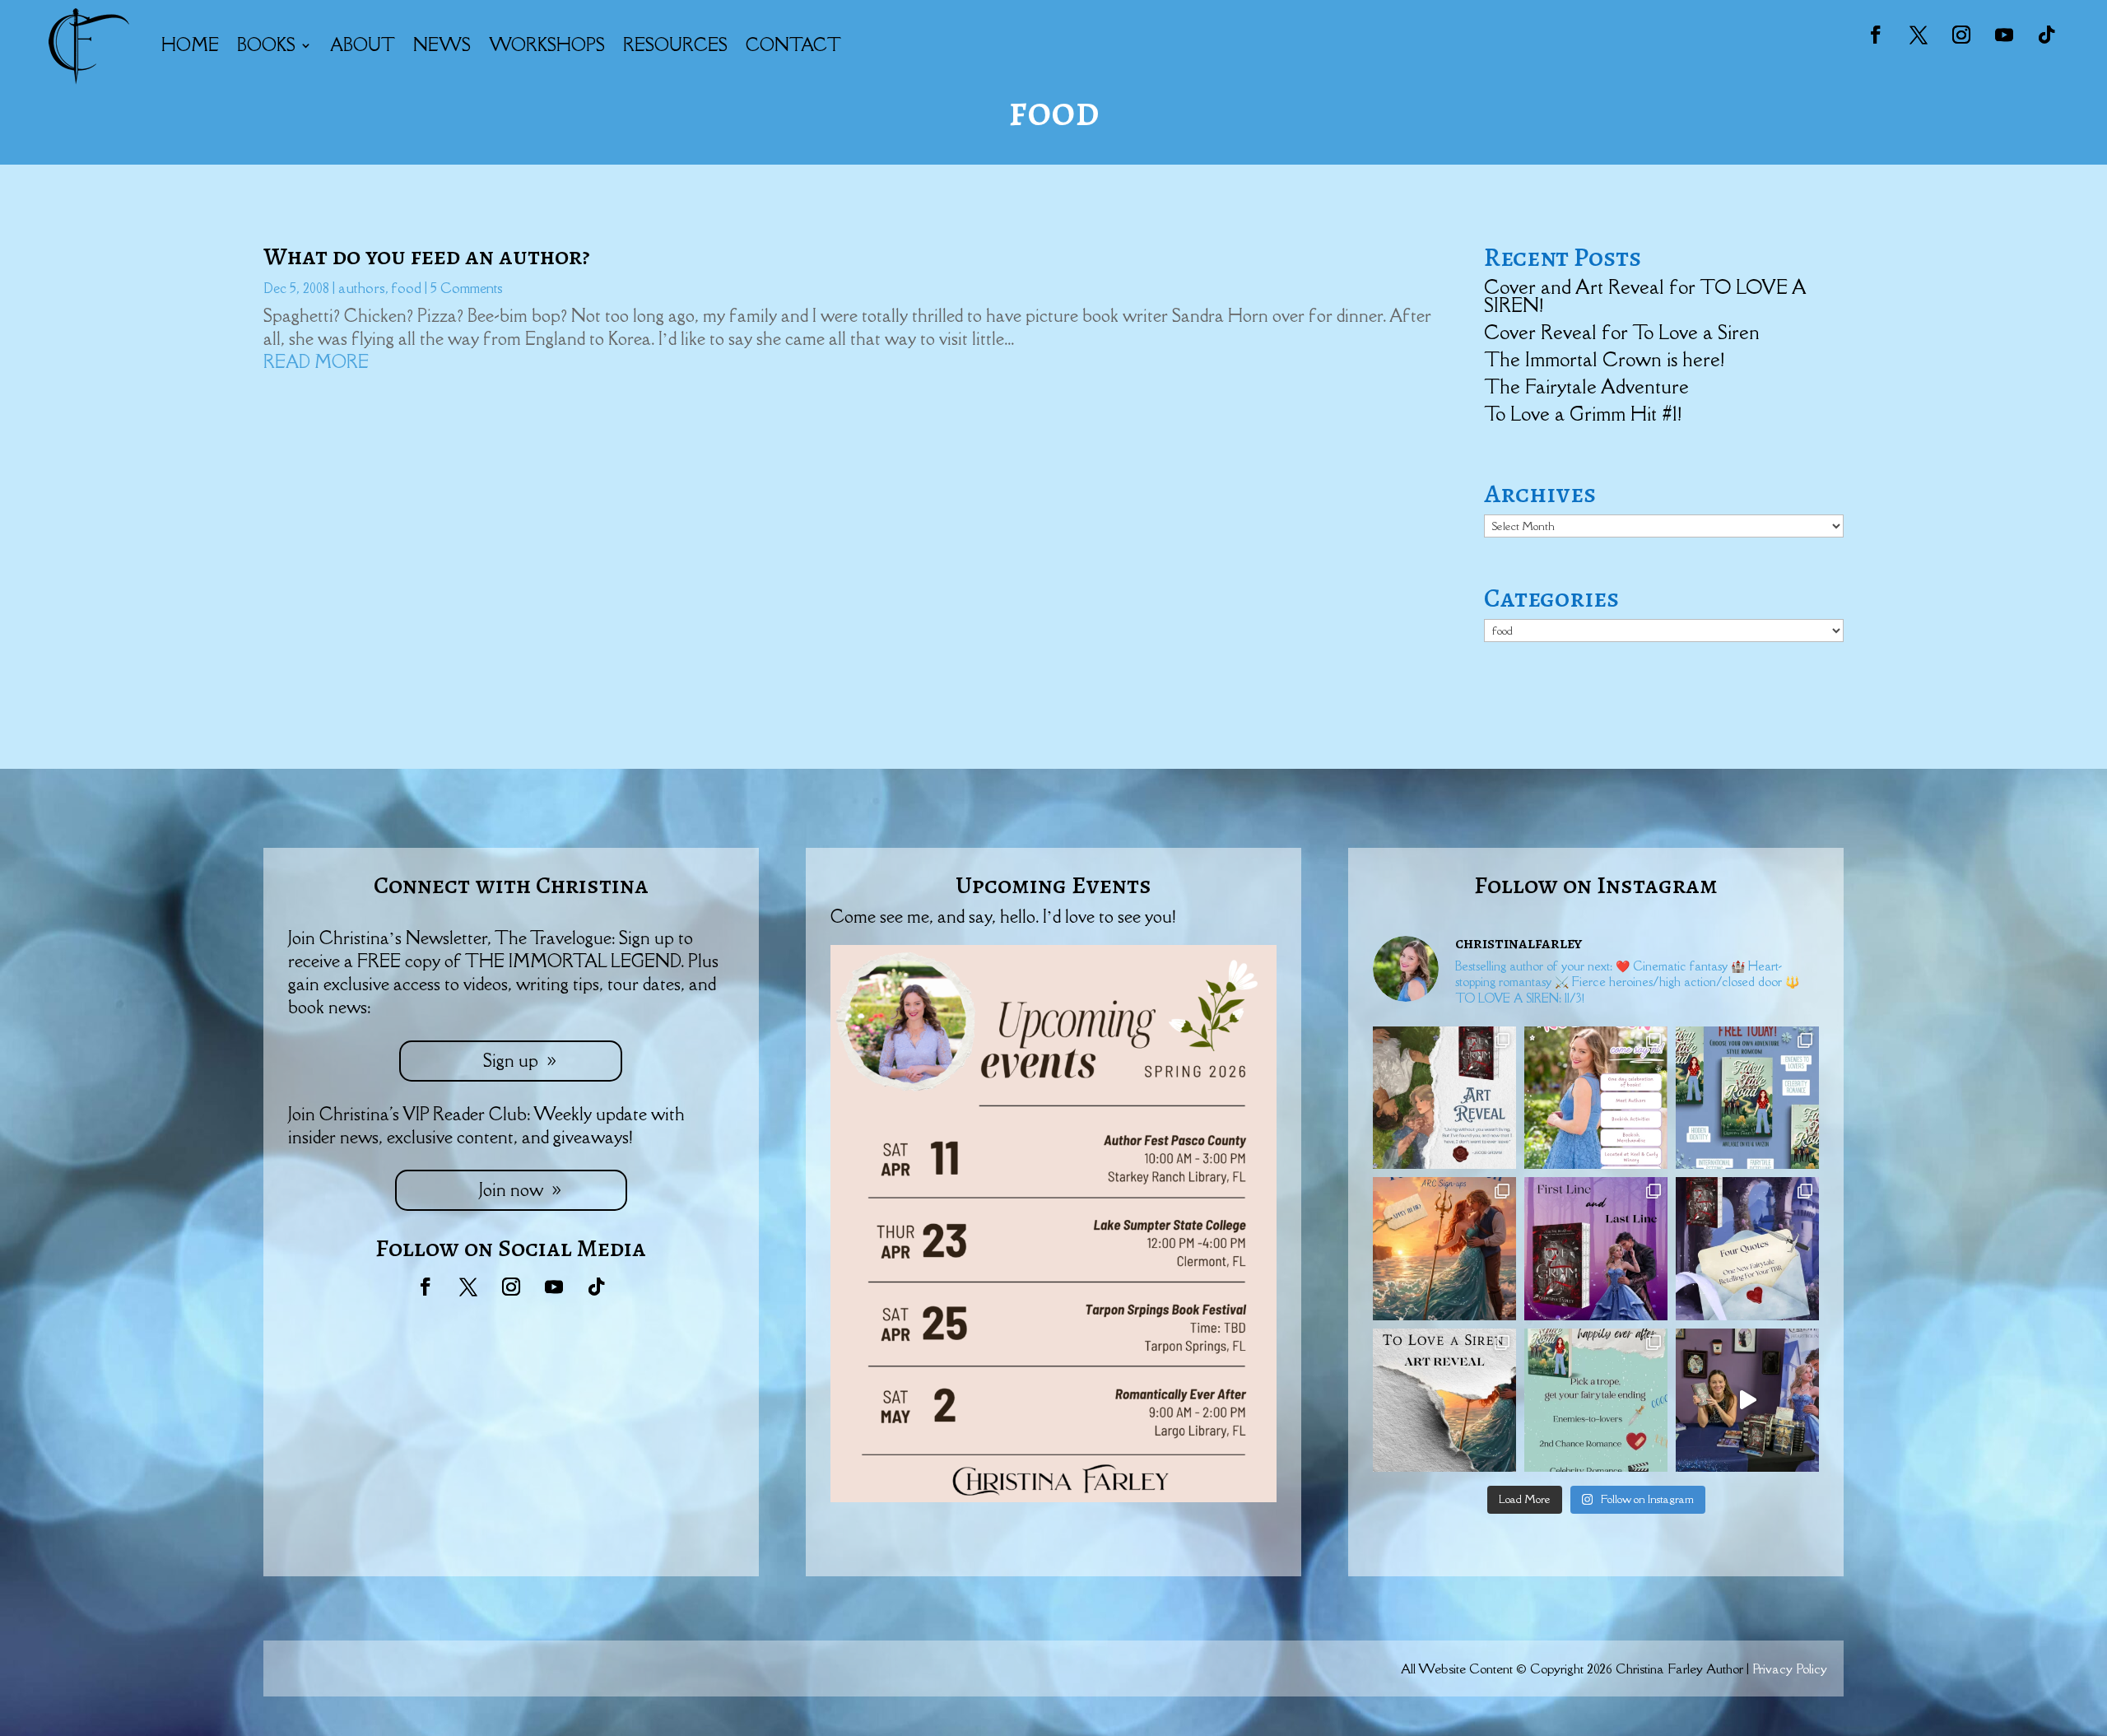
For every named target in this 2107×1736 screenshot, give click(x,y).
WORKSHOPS (547, 45)
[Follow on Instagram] (1961, 35)
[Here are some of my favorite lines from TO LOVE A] (1747, 1249)
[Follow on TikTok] (2047, 35)
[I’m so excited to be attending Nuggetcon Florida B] (1596, 1098)
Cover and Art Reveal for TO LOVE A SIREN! (1645, 296)
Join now (511, 1190)
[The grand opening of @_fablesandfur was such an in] (1747, 1400)
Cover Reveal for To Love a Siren (1622, 332)
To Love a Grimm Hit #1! (1583, 414)
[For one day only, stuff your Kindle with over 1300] (1747, 1098)
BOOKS (266, 45)
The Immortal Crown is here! (1604, 359)
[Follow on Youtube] (2004, 35)
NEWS (442, 45)
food (407, 288)
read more (316, 362)
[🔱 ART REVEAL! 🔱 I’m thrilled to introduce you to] (1444, 1400)
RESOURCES (675, 45)
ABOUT (363, 45)
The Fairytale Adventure (1586, 386)
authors (362, 288)
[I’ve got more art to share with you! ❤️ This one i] (1444, 1098)
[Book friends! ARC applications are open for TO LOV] (1444, 1249)
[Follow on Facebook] (1876, 35)
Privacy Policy (1790, 1669)
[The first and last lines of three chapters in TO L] (1596, 1249)
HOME (190, 45)
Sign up (511, 1061)
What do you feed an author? (427, 256)
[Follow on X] (1919, 35)
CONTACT (793, 45)
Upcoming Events (1053, 885)
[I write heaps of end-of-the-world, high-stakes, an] (1596, 1400)
